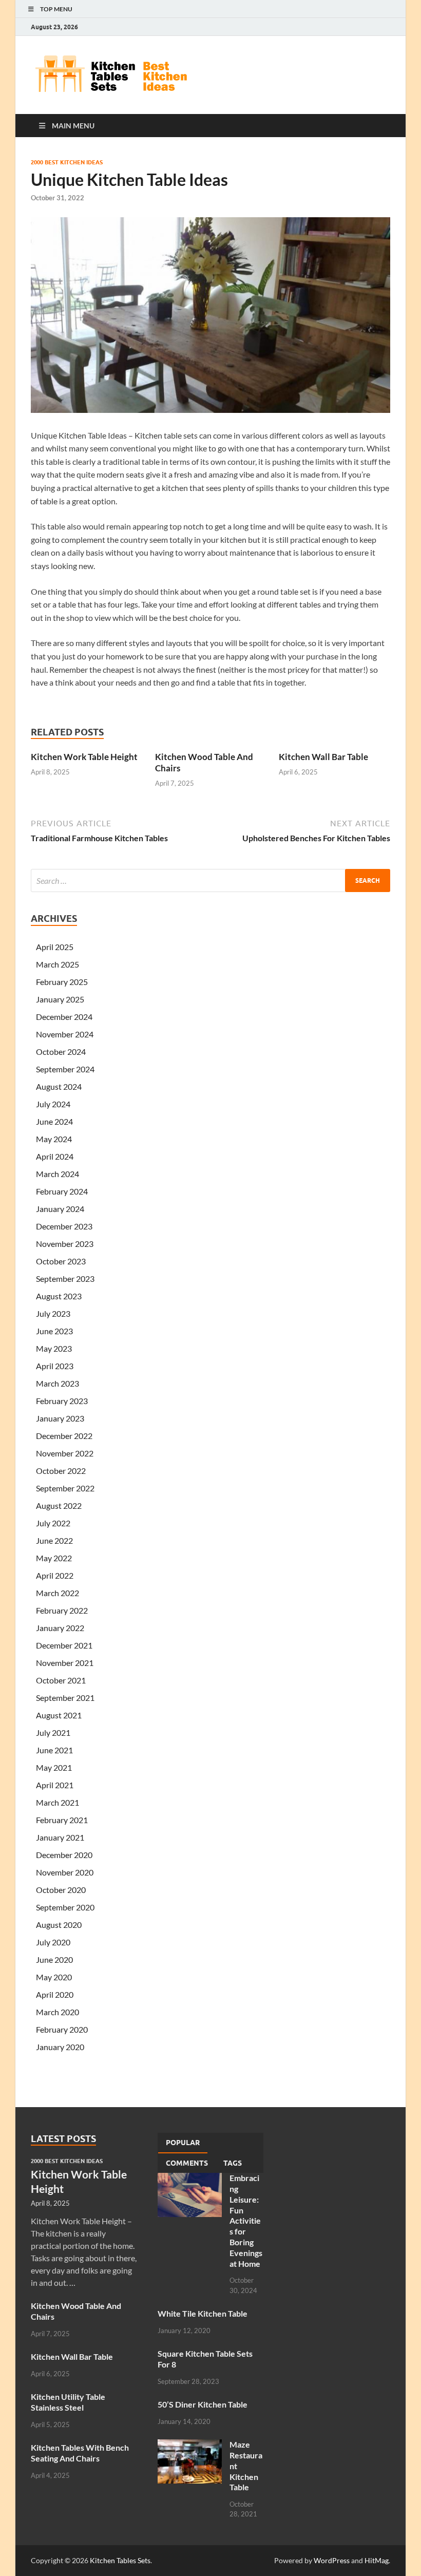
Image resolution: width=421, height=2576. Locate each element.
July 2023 (53, 1313)
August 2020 (59, 1925)
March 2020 (58, 2012)
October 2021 (61, 1680)
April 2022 (55, 1575)
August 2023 (59, 1296)
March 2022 (58, 1593)
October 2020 (61, 1890)
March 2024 (58, 1174)
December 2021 (64, 1645)
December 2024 (64, 1017)
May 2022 (54, 1558)
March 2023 (58, 1383)
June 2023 (54, 1331)
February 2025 (62, 982)
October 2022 (61, 1471)
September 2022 (65, 1488)
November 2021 (65, 1663)
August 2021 (59, 1715)
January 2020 (60, 2047)
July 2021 (53, 1732)
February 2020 (62, 2029)
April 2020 (55, 1994)
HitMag (377, 2560)
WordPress (332, 2560)
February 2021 (62, 1820)
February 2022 (62, 1610)
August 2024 (59, 1086)
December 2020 (64, 1855)
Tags (233, 2163)
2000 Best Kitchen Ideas (67, 162)
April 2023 (55, 1366)
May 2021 (54, 1767)
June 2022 (54, 1540)
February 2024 (62, 1191)
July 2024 (53, 1104)
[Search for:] (210, 880)
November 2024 (65, 1034)
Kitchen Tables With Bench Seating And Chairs (80, 2453)
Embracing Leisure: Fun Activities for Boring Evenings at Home (246, 2220)
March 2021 (58, 1802)
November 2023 (65, 1244)
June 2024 (54, 1121)
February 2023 (62, 1401)
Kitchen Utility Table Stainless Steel (68, 2402)
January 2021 (60, 1837)
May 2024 (54, 1139)
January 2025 (60, 999)
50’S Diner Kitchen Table (203, 2404)
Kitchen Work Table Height (84, 757)
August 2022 (59, 1505)
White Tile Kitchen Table (203, 2313)
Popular (183, 2143)
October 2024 (61, 1052)
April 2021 (55, 1785)
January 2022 (60, 1628)
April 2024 (55, 1156)
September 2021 (65, 1698)
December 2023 (64, 1226)
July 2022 (53, 1523)
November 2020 (65, 1872)
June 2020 (54, 1959)
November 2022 (65, 1453)
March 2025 (58, 964)
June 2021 (54, 1750)
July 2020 (53, 1942)
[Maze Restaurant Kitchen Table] (190, 2445)
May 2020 (54, 1977)
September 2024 (65, 1069)
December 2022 (64, 1436)
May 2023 (54, 1348)
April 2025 (55, 947)
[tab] (183, 2143)
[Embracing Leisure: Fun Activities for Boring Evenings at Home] (190, 2179)
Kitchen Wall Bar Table (323, 757)
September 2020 (65, 1907)
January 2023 (60, 1418)
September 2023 (65, 1278)
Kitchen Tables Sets (120, 2560)
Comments (187, 2163)
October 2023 (61, 1261)
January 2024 (60, 1209)
